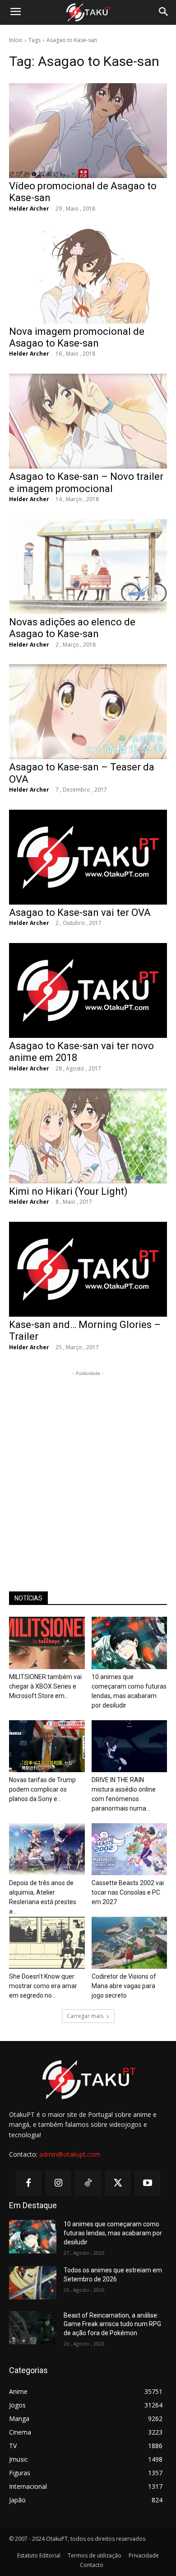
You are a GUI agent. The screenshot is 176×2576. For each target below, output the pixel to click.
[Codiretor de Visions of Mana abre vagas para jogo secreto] (130, 1943)
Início (16, 40)
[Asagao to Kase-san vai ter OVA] (88, 857)
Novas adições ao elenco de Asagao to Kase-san (72, 628)
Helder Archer (29, 209)
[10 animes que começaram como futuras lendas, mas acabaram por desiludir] (130, 1643)
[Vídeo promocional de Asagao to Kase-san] (88, 131)
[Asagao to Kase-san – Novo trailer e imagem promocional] (88, 421)
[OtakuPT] (88, 13)
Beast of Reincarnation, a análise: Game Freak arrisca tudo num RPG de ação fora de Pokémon (112, 2324)
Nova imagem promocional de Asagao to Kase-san (77, 337)
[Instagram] (58, 2183)
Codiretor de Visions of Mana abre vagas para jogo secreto (124, 1986)
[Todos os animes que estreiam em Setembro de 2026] (33, 2283)
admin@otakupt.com (70, 2154)
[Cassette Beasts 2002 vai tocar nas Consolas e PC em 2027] (130, 1849)
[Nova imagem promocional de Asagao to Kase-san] (88, 276)
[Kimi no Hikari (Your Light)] (88, 1136)
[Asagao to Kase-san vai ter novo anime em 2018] (88, 990)
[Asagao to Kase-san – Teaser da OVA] (88, 712)
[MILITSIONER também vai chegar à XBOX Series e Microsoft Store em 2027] (47, 1643)
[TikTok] (88, 2183)
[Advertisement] (88, 1466)
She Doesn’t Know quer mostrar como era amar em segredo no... (43, 1986)
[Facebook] (28, 2183)
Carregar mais (85, 2016)
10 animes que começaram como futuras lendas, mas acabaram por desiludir (113, 2233)
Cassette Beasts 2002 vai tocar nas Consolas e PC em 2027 (128, 1892)
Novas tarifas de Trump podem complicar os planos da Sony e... (42, 1789)
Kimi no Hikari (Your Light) (68, 1191)
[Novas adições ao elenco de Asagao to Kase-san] (88, 567)
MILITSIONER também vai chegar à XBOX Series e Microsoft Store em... (45, 1686)
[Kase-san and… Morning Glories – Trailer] (88, 1269)
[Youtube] (148, 2183)
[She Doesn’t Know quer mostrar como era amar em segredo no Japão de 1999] (47, 1943)
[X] (118, 2183)
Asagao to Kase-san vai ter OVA (80, 913)
